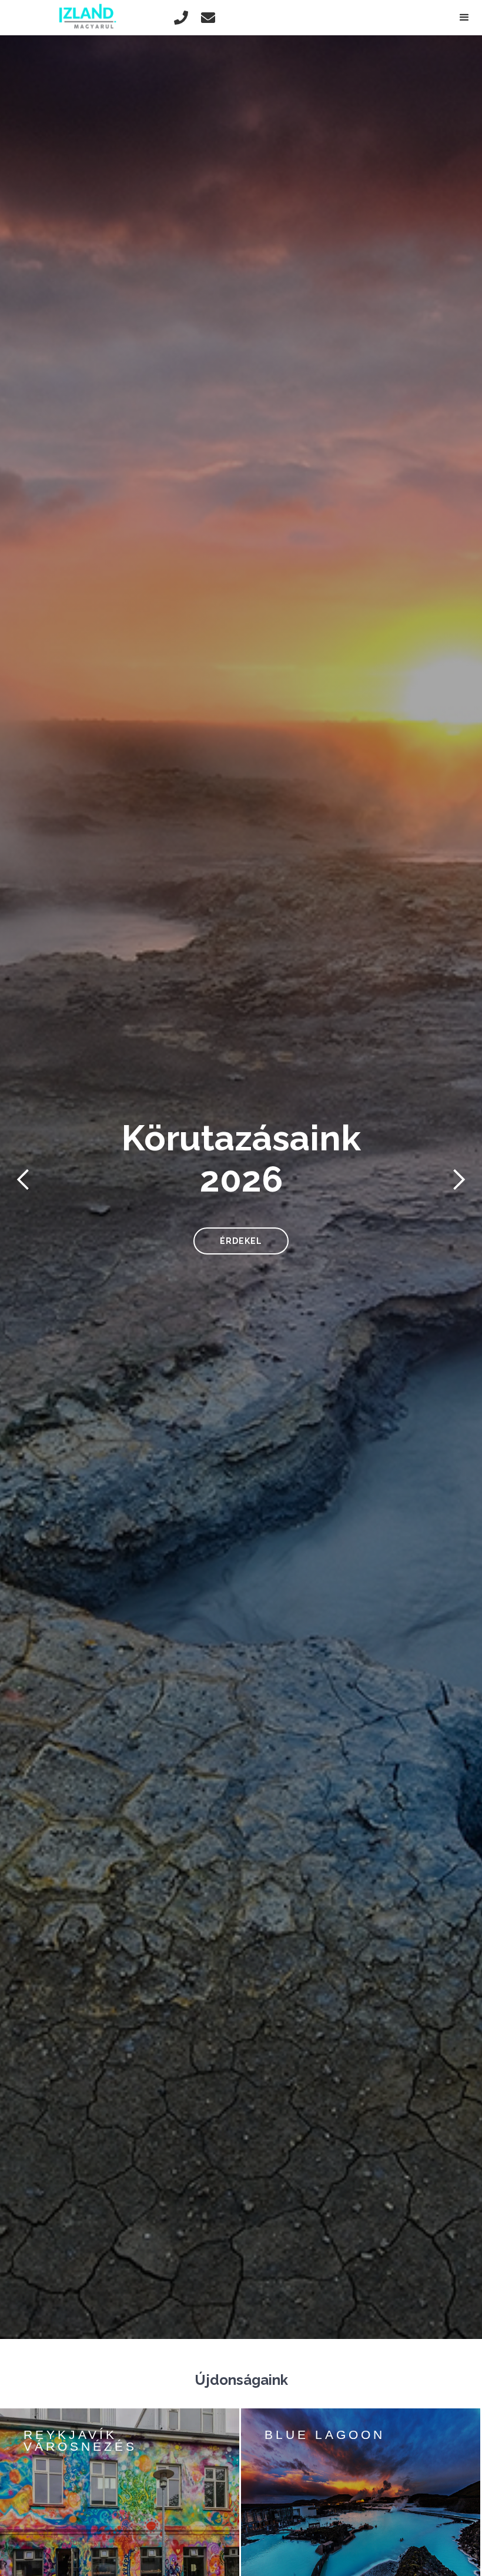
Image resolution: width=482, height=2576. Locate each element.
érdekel (241, 1241)
